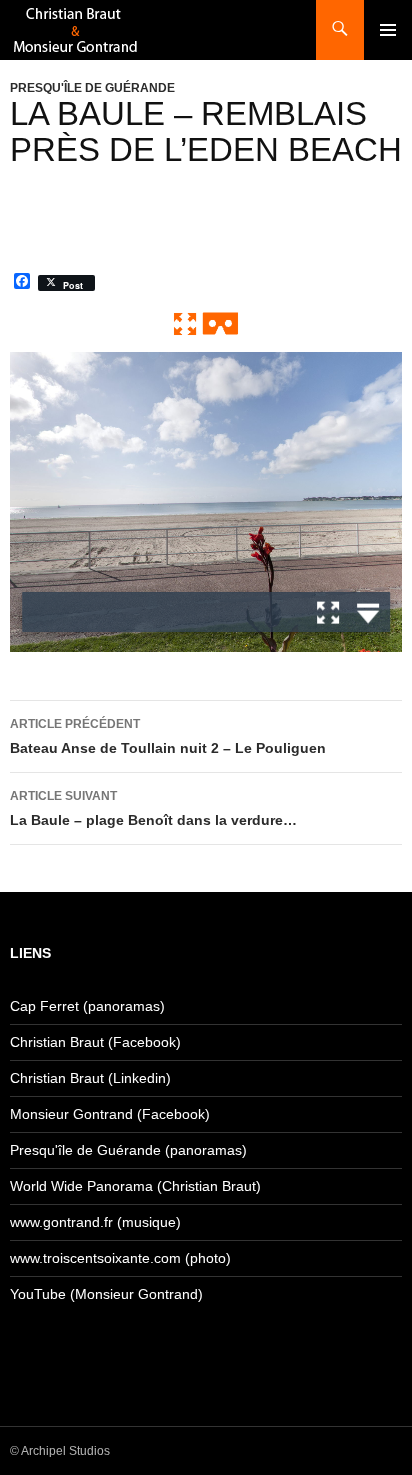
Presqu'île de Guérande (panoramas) (128, 1150)
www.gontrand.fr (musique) (95, 1222)
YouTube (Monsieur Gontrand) (106, 1294)
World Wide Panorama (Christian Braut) (135, 1186)
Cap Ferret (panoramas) (87, 1006)
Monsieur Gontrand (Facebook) (110, 1114)
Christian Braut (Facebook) (95, 1042)
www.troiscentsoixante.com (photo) (120, 1258)
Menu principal (388, 30)
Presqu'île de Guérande (92, 88)
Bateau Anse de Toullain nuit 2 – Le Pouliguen (168, 736)
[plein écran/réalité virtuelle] (206, 323)
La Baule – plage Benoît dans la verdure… (153, 808)
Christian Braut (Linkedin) (90, 1078)
